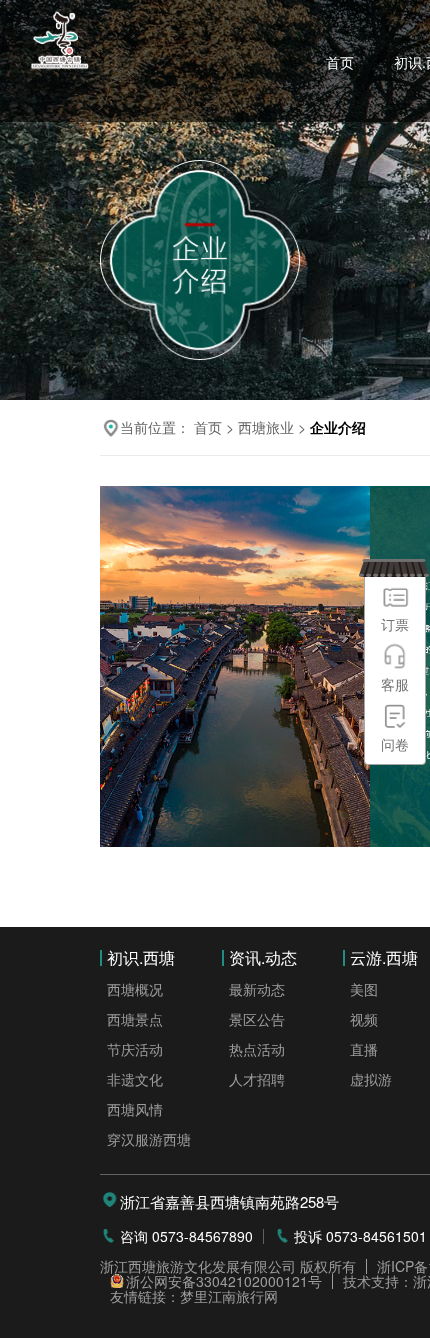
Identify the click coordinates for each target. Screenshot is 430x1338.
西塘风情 (135, 1109)
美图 (364, 989)
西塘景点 (135, 1019)
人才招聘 (257, 1079)
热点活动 (257, 1049)
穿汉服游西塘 (149, 1139)
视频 (364, 1019)
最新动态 (257, 989)
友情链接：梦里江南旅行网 (194, 1296)
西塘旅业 (266, 427)
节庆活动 (135, 1049)
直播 (364, 1049)
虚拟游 (371, 1079)
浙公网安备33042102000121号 (224, 1281)
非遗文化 (135, 1079)
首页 (208, 427)
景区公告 (257, 1019)
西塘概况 (135, 989)
